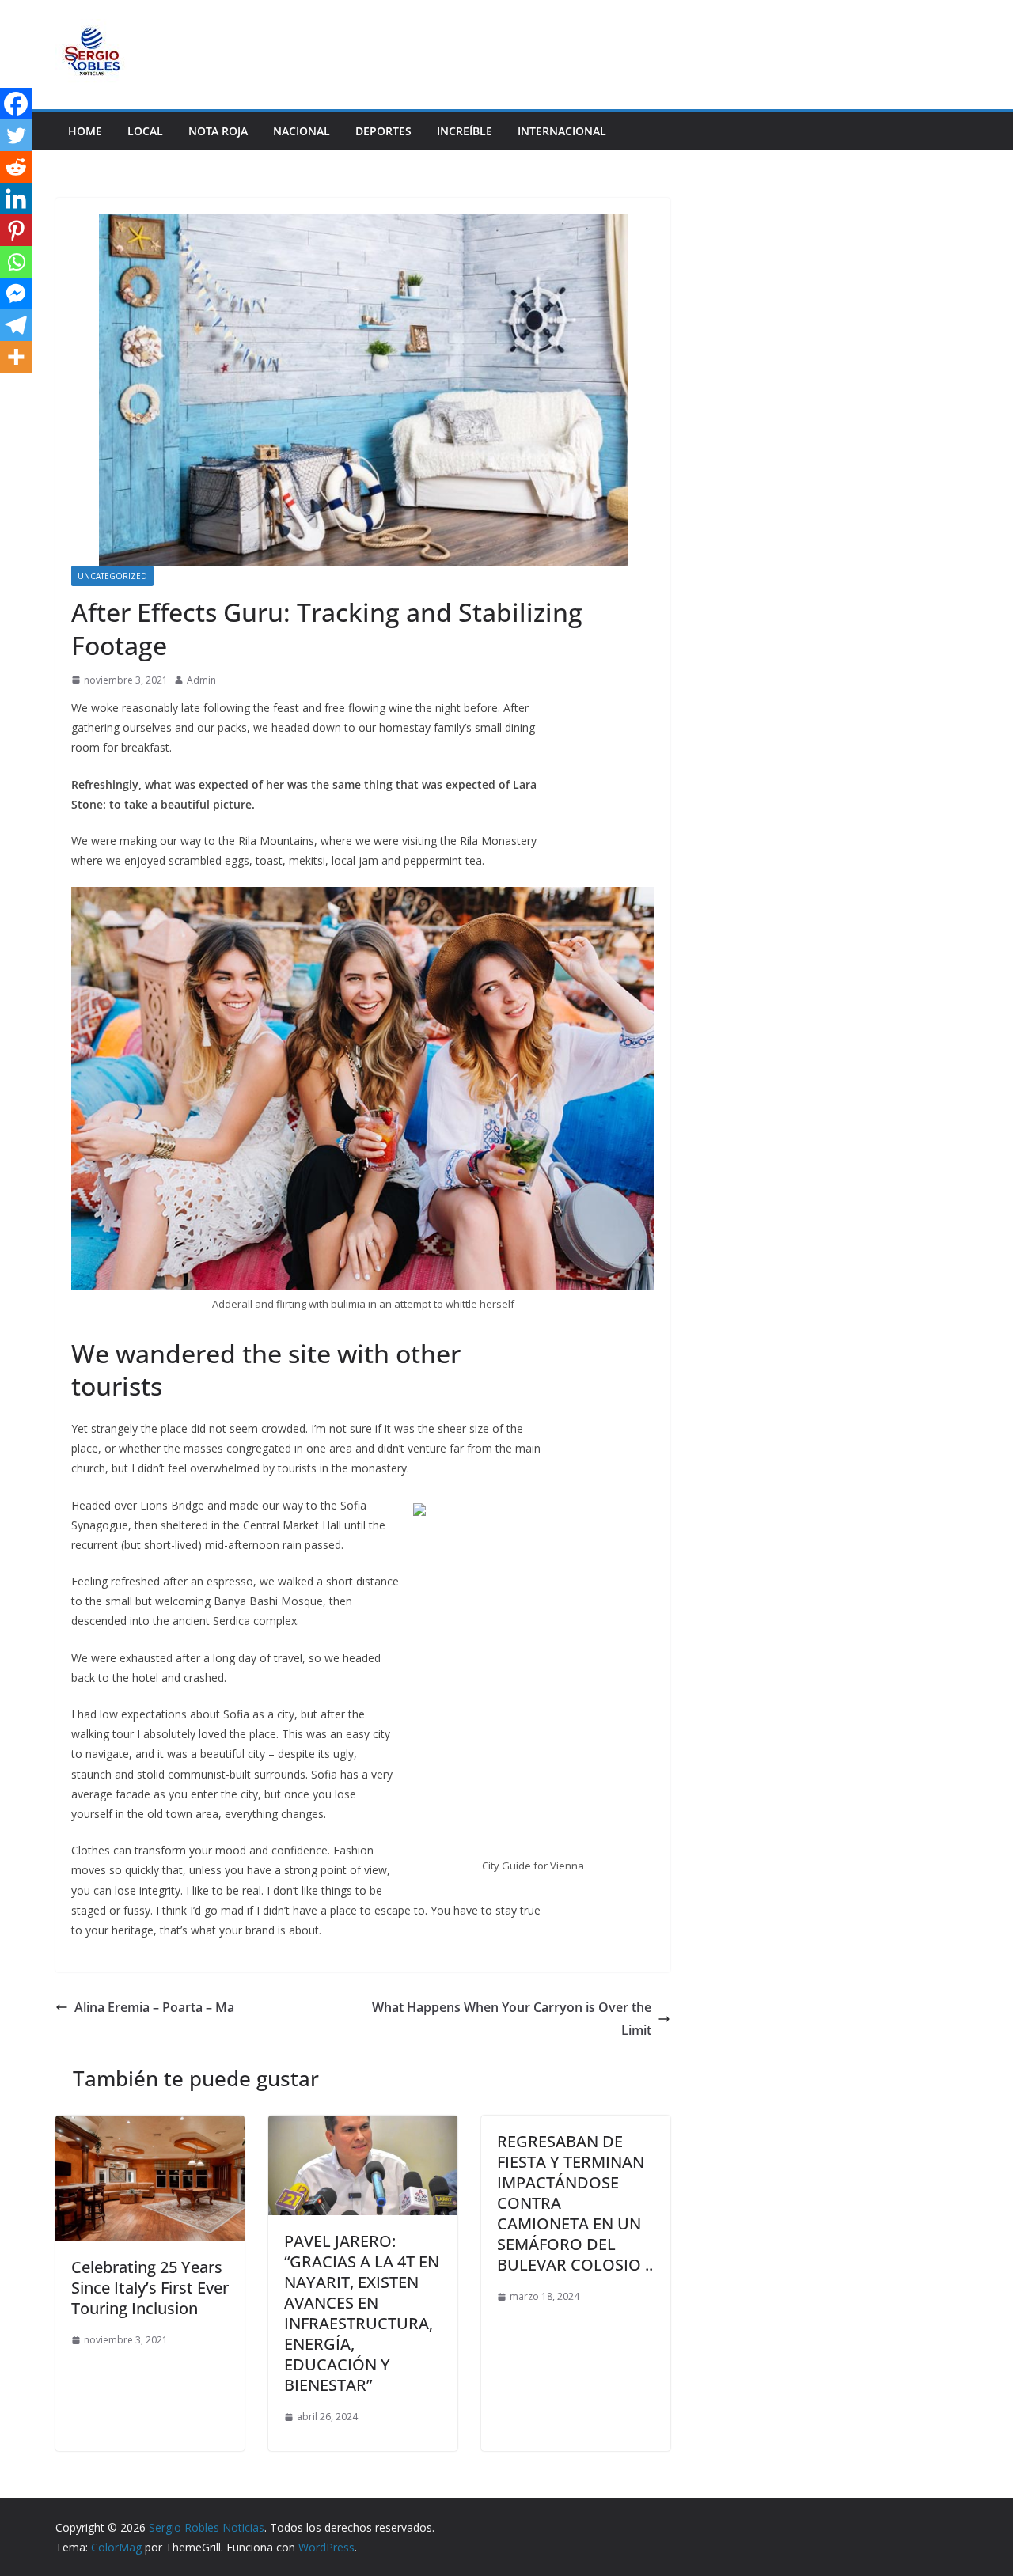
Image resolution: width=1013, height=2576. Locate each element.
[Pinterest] (16, 230)
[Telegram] (16, 325)
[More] (16, 357)
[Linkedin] (16, 199)
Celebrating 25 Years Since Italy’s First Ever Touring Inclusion (150, 2288)
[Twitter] (16, 135)
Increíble (465, 131)
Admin (201, 680)
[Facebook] (16, 104)
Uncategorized (112, 576)
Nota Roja (218, 131)
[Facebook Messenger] (16, 294)
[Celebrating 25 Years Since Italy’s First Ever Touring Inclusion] (150, 2127)
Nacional (302, 131)
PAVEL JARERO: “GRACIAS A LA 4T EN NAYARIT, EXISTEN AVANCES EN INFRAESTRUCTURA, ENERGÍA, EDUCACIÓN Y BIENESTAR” (362, 2313)
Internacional (562, 131)
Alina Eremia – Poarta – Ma (154, 2007)
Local (145, 131)
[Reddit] (16, 167)
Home (85, 131)
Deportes (383, 131)
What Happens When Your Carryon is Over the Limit (512, 2019)
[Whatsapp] (16, 262)
